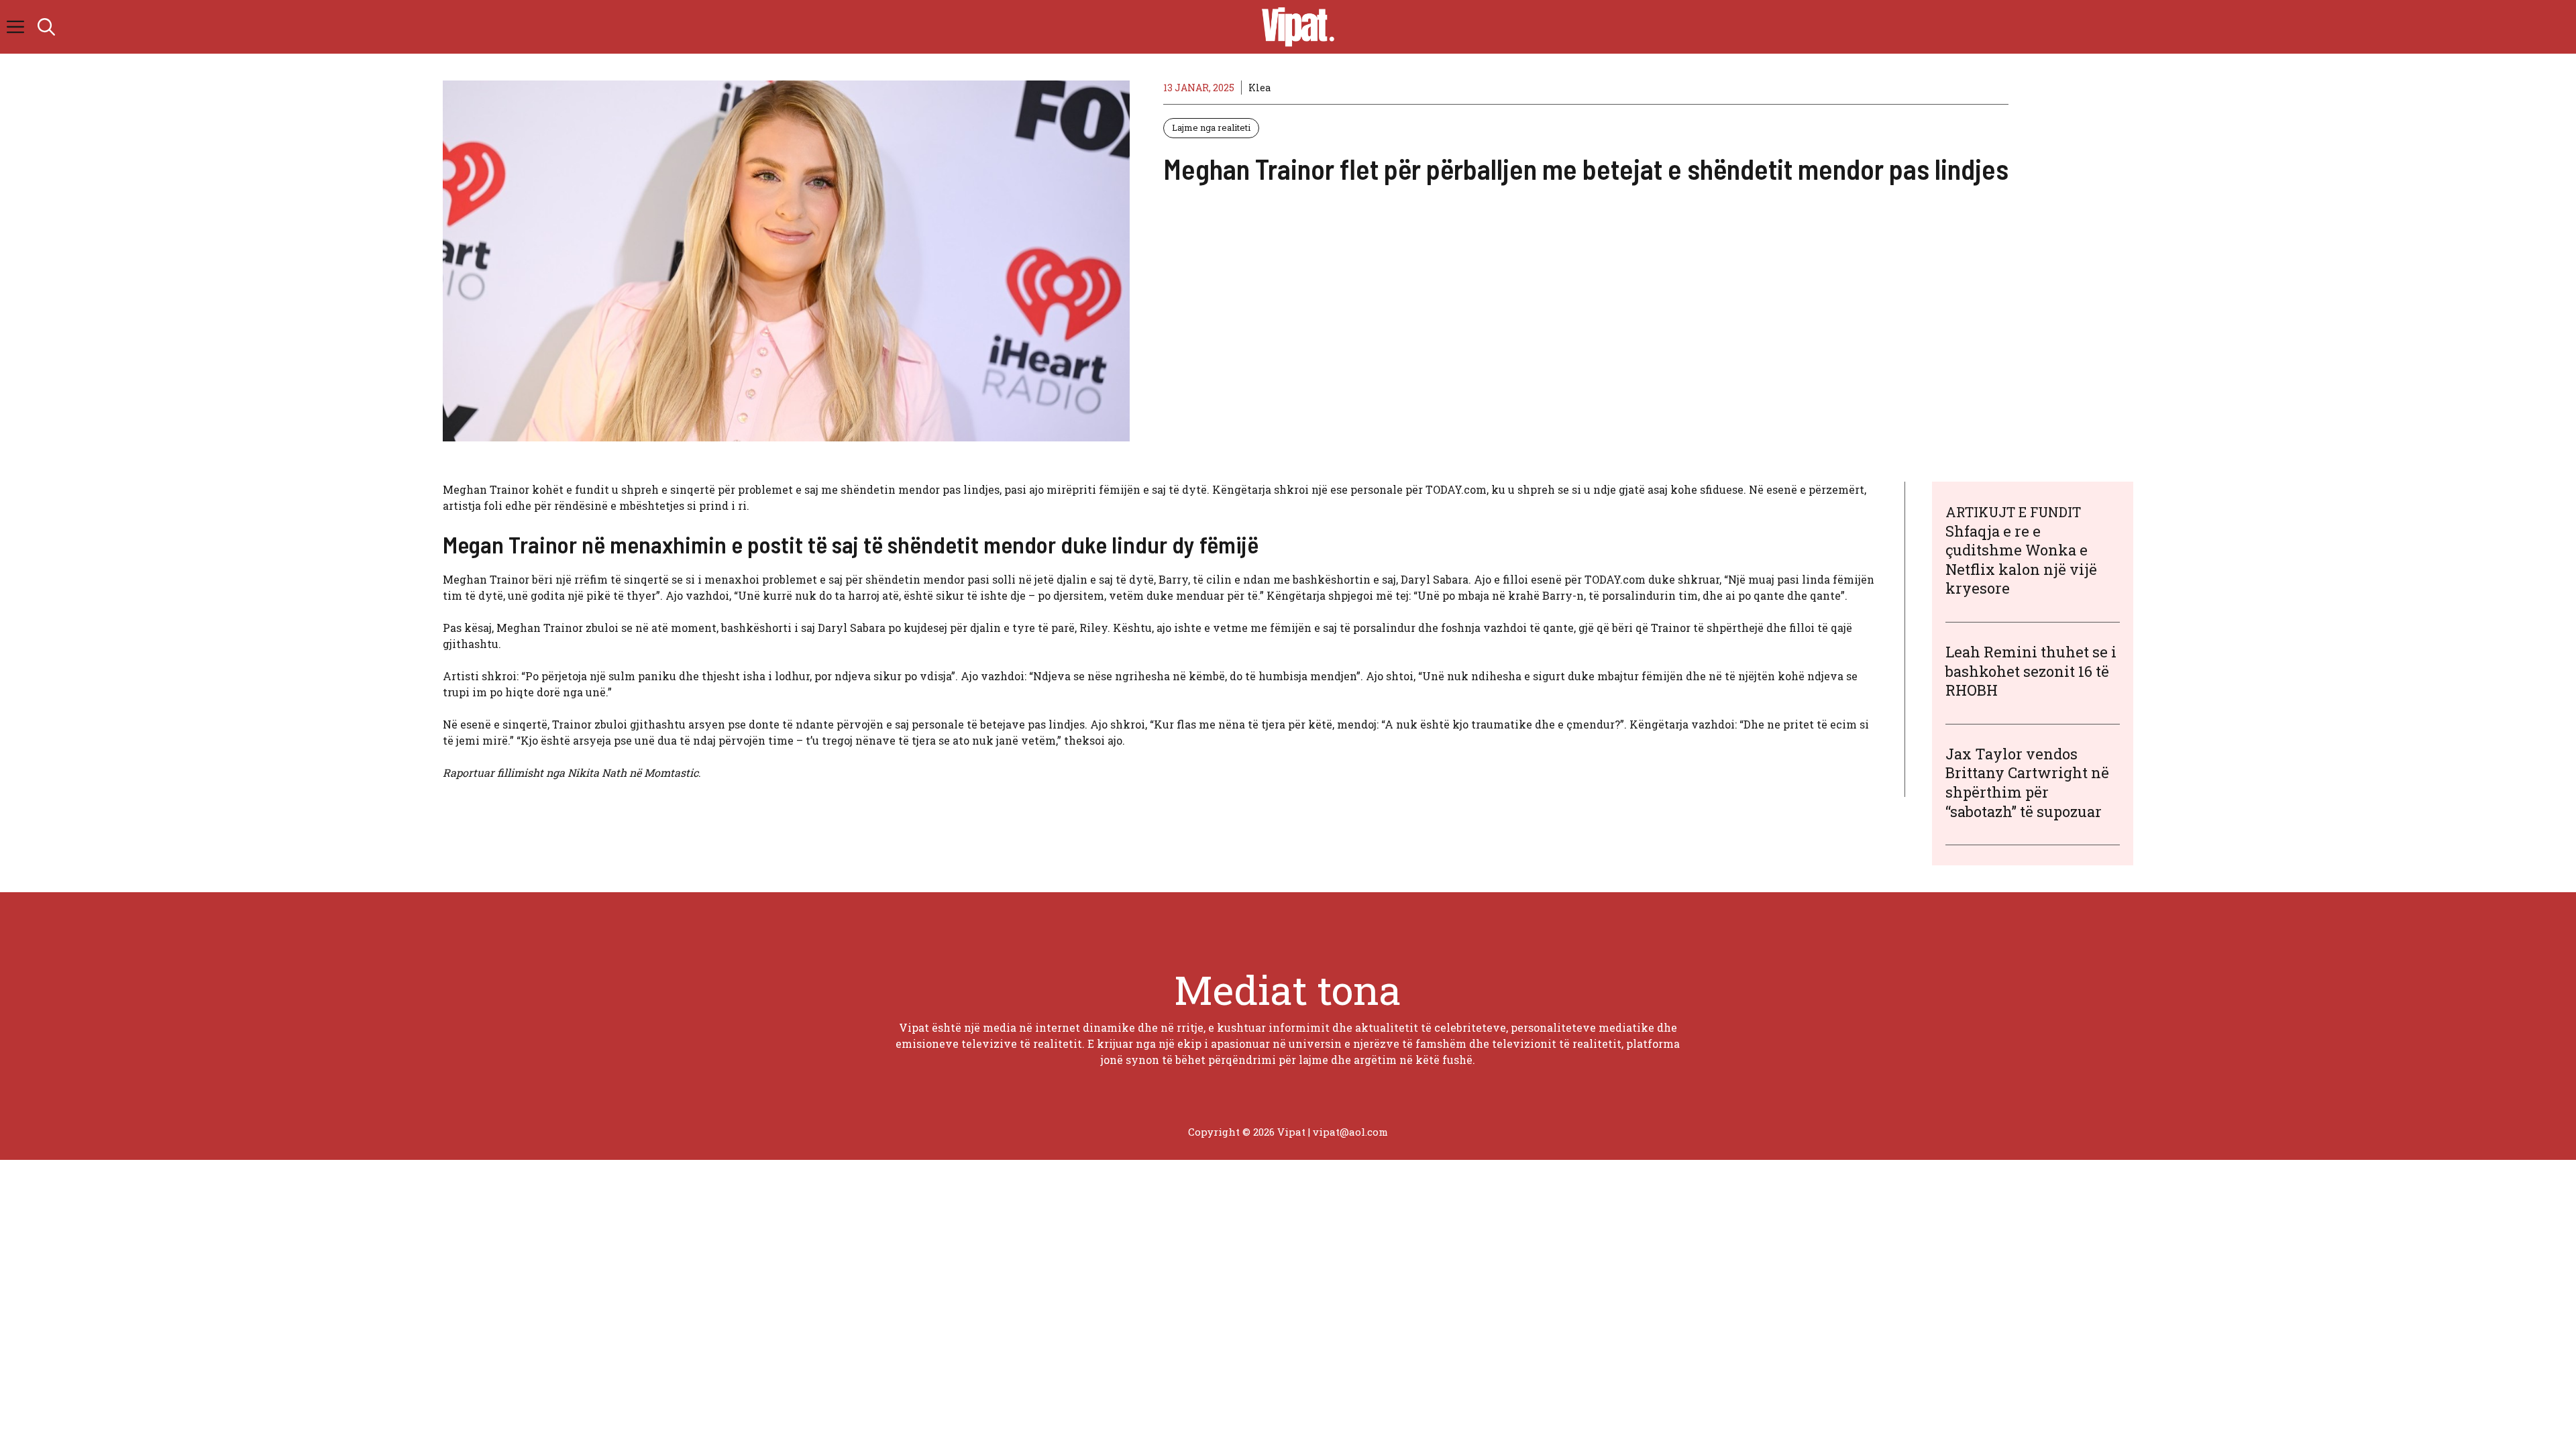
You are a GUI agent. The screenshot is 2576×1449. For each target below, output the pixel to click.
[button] (46, 27)
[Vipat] (1295, 27)
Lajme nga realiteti (1211, 127)
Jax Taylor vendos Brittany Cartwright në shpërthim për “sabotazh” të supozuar (2027, 783)
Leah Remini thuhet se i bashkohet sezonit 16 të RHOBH (2031, 671)
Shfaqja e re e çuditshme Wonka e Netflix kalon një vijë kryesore (2021, 560)
